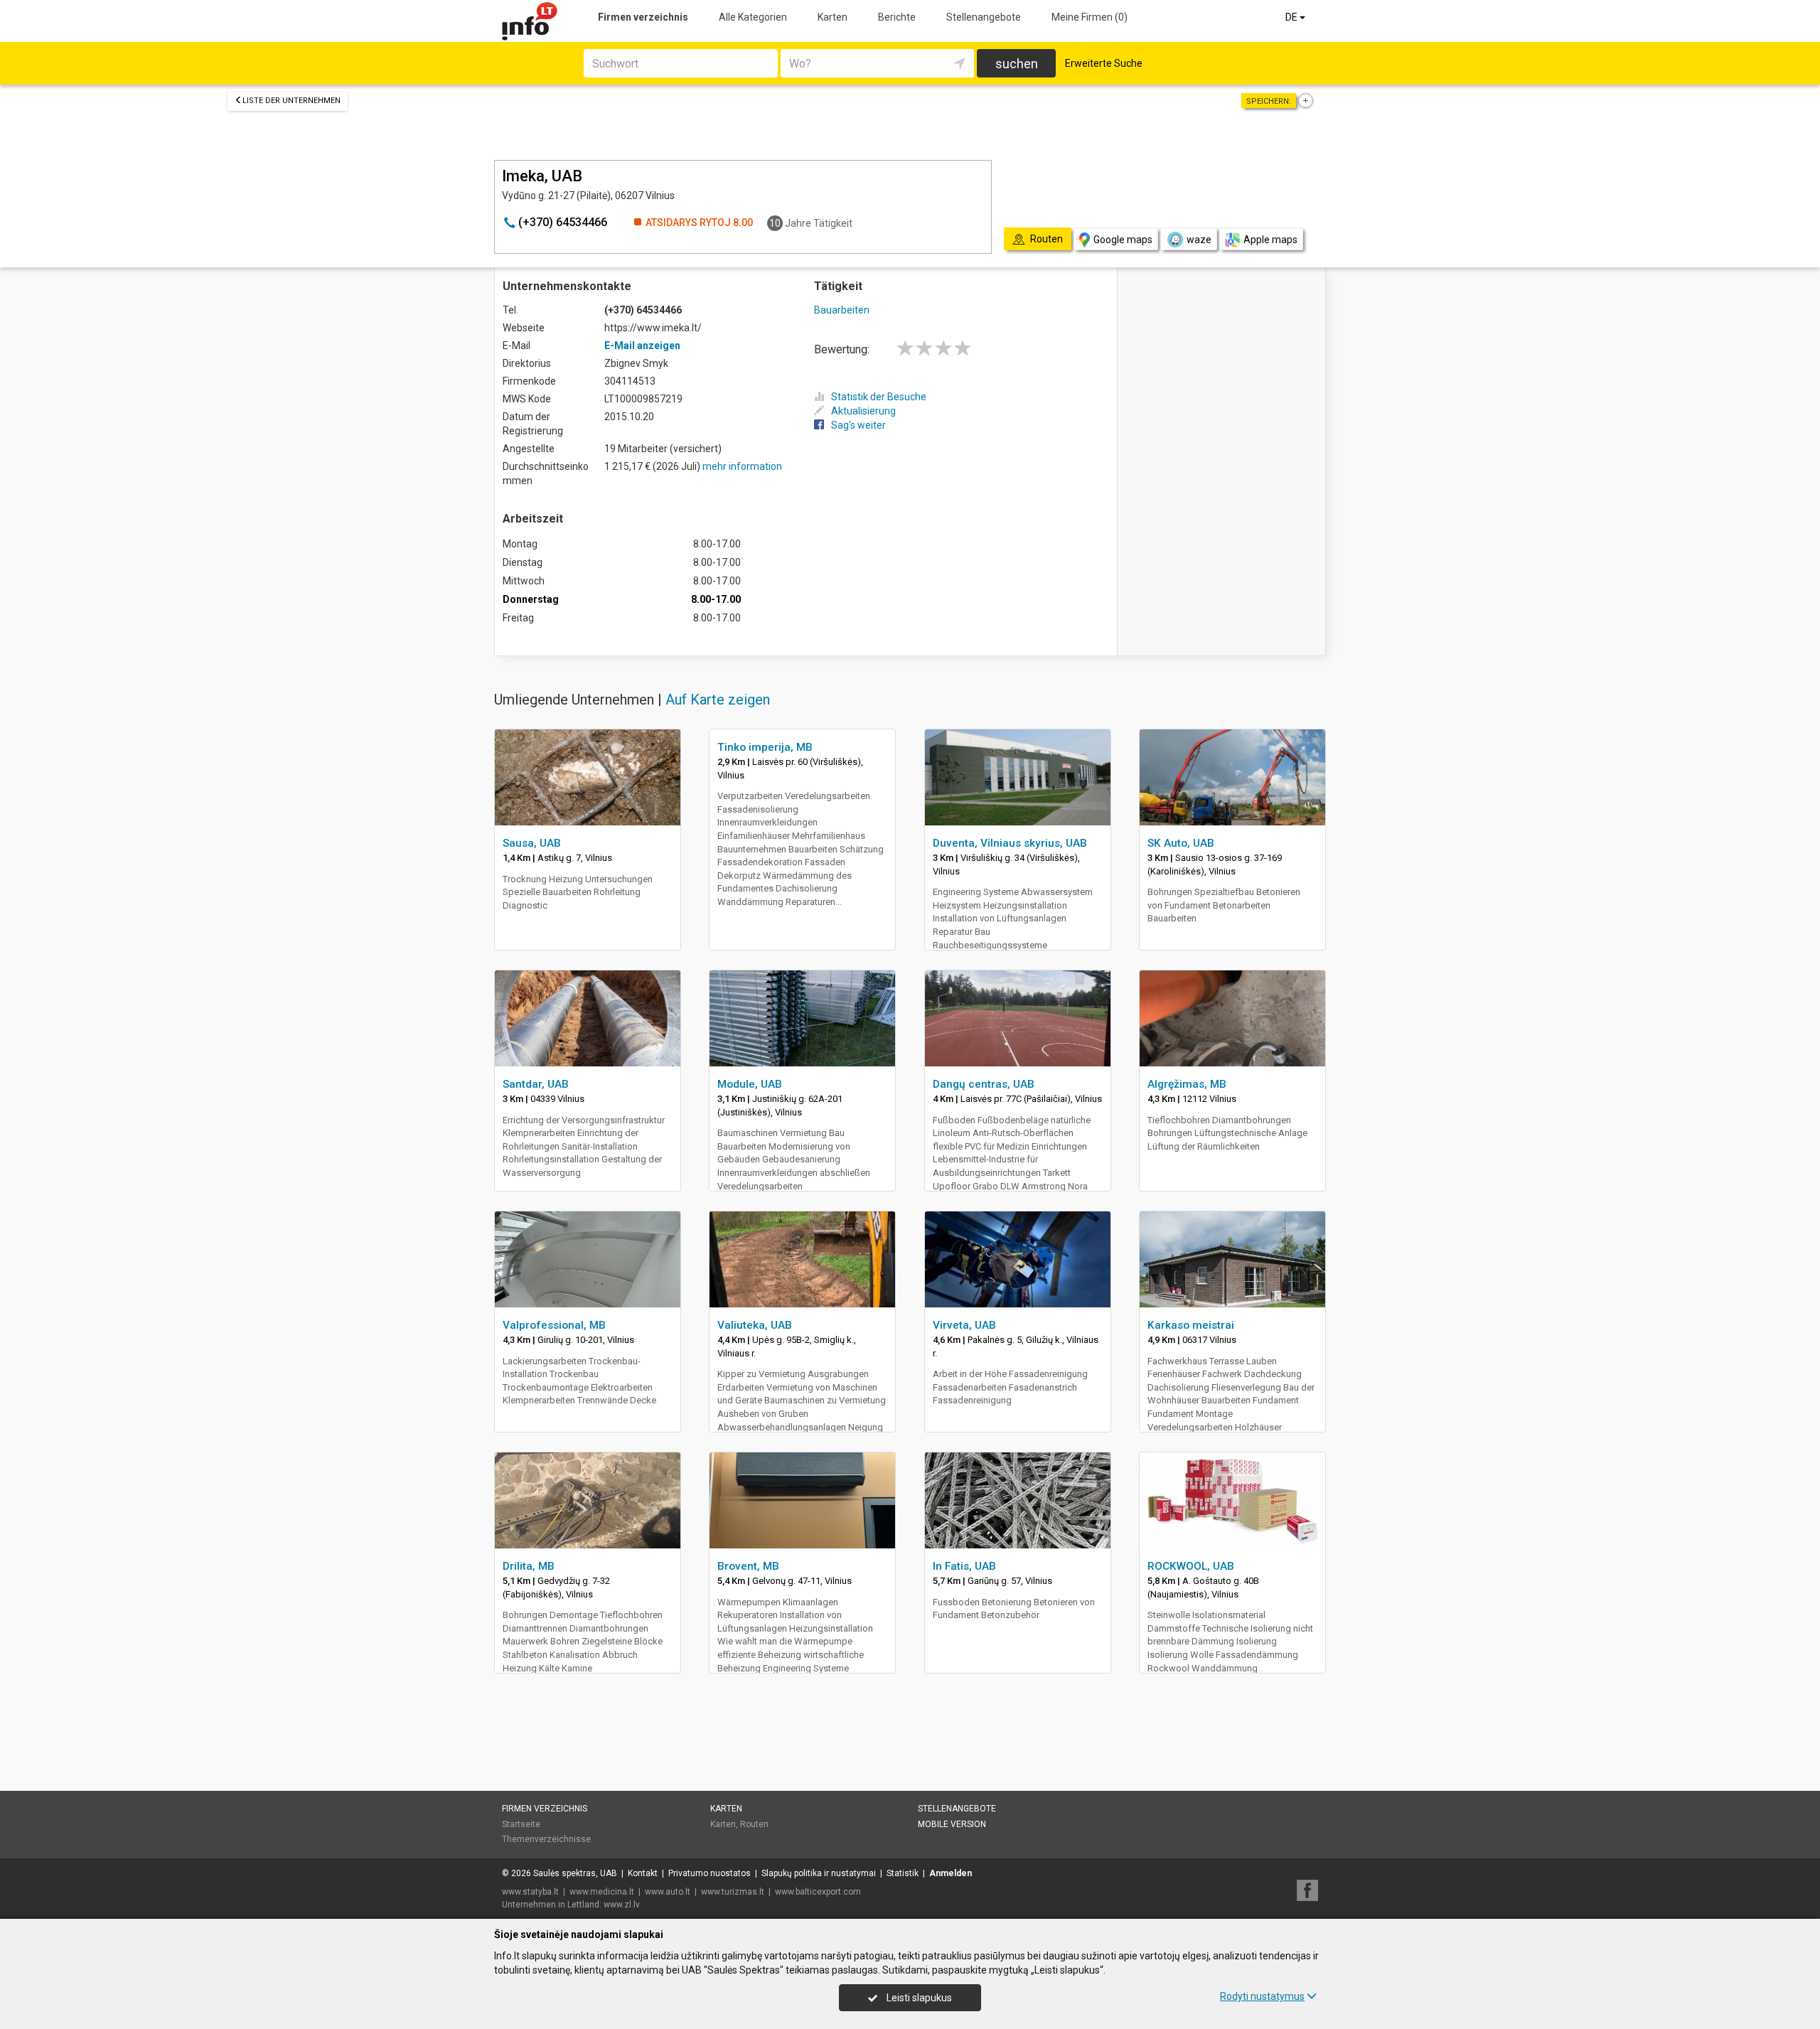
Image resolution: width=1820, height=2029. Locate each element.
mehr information (742, 466)
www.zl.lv (622, 1905)
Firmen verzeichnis (643, 17)
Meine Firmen (1090, 17)
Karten (833, 17)
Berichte (897, 17)
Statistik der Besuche (879, 397)
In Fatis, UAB (964, 1566)
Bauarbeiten (842, 310)
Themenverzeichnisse (546, 1839)
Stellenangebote (984, 17)
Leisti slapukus (918, 1998)
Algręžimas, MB (1187, 1084)
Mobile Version (952, 1824)
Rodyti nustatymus (1262, 1996)
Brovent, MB (748, 1566)
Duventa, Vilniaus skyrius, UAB (1010, 843)
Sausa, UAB (532, 843)
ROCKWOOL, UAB (1191, 1566)
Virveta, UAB (964, 1325)
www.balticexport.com (818, 1892)
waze (1199, 240)
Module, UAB (750, 1084)
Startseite (521, 1824)
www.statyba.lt (530, 1892)
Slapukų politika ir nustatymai (819, 1873)
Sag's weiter (858, 425)
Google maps (1123, 240)
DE (1292, 17)
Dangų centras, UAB (984, 1084)
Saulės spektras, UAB (575, 1873)
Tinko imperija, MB (765, 747)
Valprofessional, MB (554, 1325)
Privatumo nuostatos (710, 1873)
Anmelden (951, 1873)
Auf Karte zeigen (718, 700)
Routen (754, 1824)
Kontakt (643, 1873)
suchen (1017, 64)
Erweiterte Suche (1104, 63)
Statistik (903, 1873)
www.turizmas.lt (733, 1892)
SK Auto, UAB (1181, 843)
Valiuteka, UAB (755, 1325)
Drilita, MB (529, 1566)
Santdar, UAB (536, 1084)
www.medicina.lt (602, 1892)
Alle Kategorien (753, 17)
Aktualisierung (863, 411)
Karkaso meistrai (1191, 1325)
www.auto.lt (668, 1892)
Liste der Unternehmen (291, 101)
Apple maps (1270, 240)
